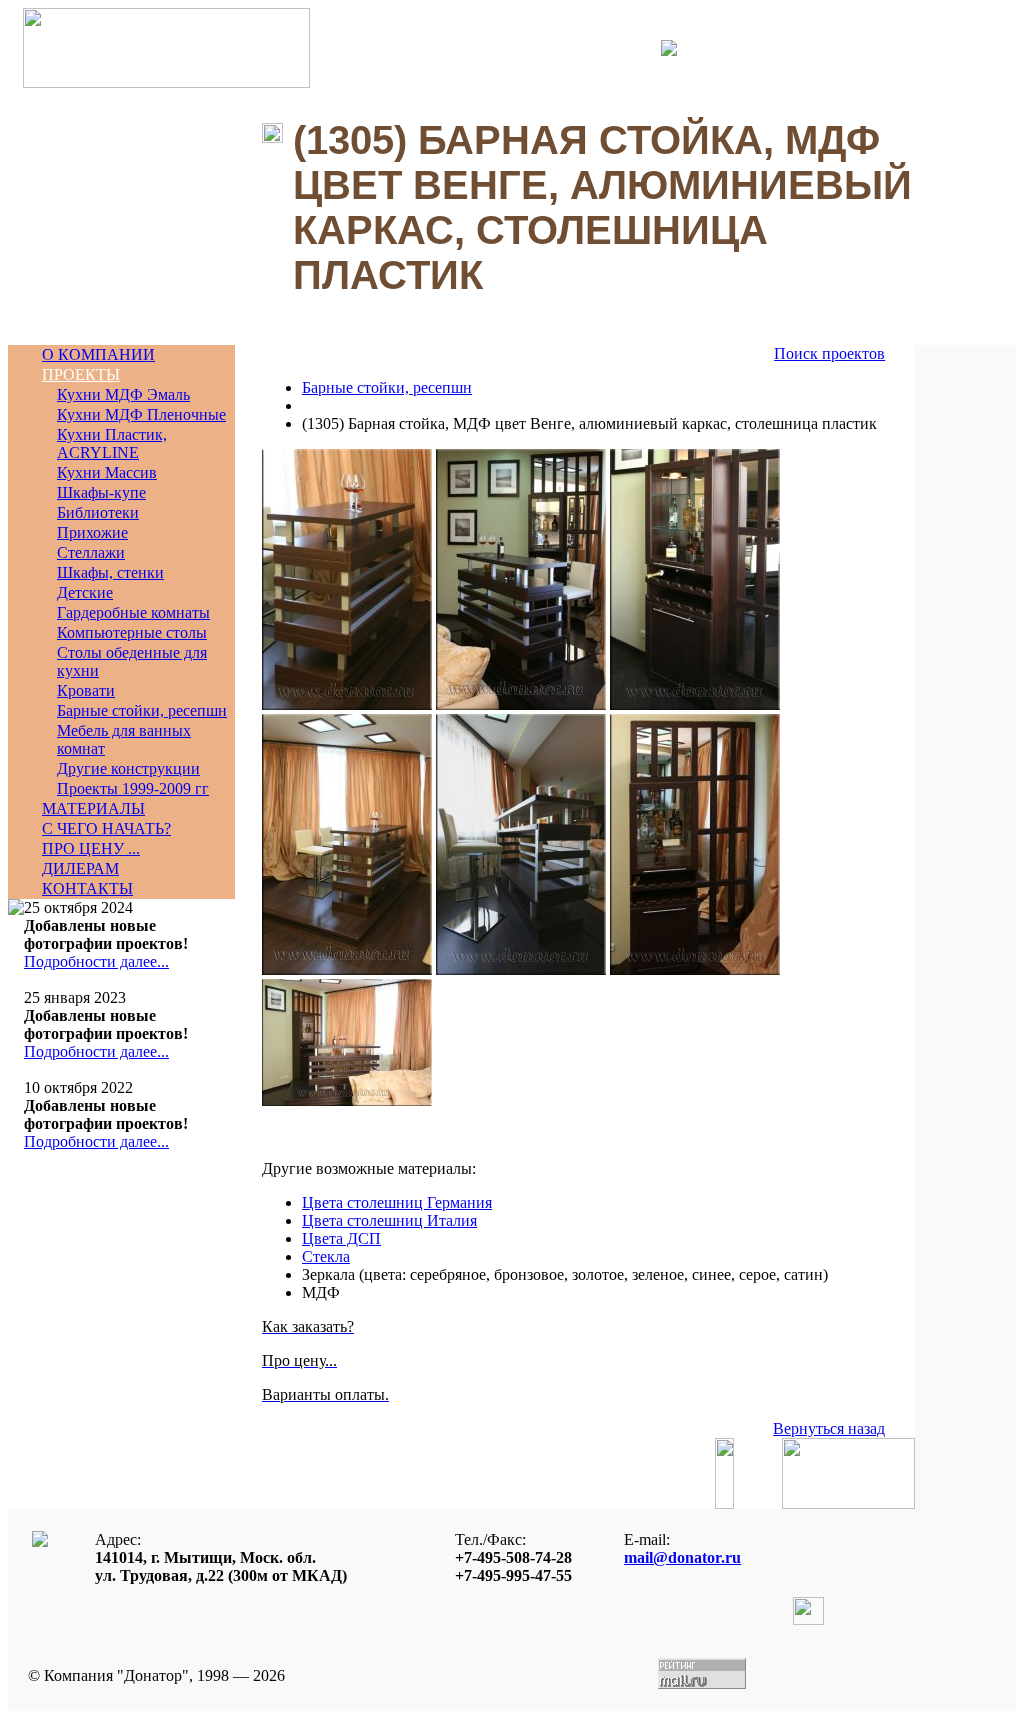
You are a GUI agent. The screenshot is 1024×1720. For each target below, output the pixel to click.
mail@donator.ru (682, 1557)
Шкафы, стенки (110, 572)
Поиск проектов (829, 353)
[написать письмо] (654, 47)
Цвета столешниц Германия (397, 1202)
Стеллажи (91, 552)
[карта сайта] (669, 50)
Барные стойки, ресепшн (142, 710)
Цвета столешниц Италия (389, 1220)
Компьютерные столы (132, 632)
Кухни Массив (107, 472)
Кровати (86, 690)
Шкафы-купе (101, 492)
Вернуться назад (829, 1428)
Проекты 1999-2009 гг (133, 788)
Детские (85, 592)
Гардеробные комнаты (133, 612)
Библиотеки (98, 512)
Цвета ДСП (341, 1238)
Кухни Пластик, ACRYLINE (112, 443)
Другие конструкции (128, 768)
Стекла (326, 1256)
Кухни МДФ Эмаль (123, 394)
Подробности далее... (96, 961)
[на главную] (166, 82)
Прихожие (92, 532)
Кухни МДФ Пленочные (141, 414)
